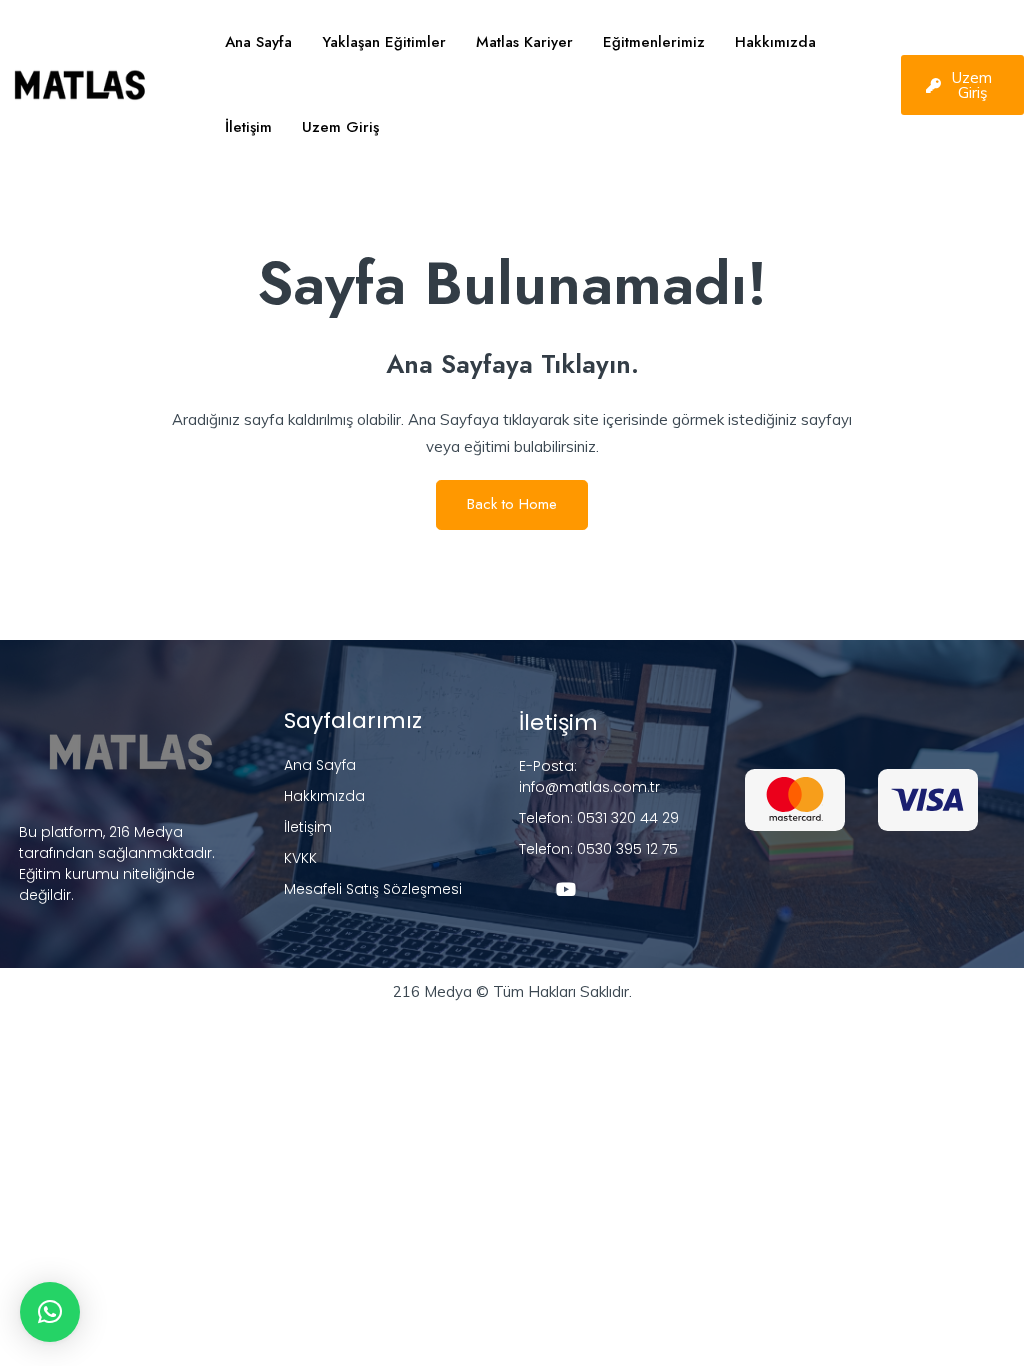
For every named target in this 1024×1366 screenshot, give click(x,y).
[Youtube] (566, 889)
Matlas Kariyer (524, 42)
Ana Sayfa (258, 42)
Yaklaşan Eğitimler (384, 42)
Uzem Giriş (340, 127)
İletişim (248, 127)
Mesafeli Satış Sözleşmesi (373, 889)
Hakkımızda (775, 42)
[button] (50, 1312)
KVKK (300, 858)
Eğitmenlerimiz (654, 42)
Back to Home (512, 504)
